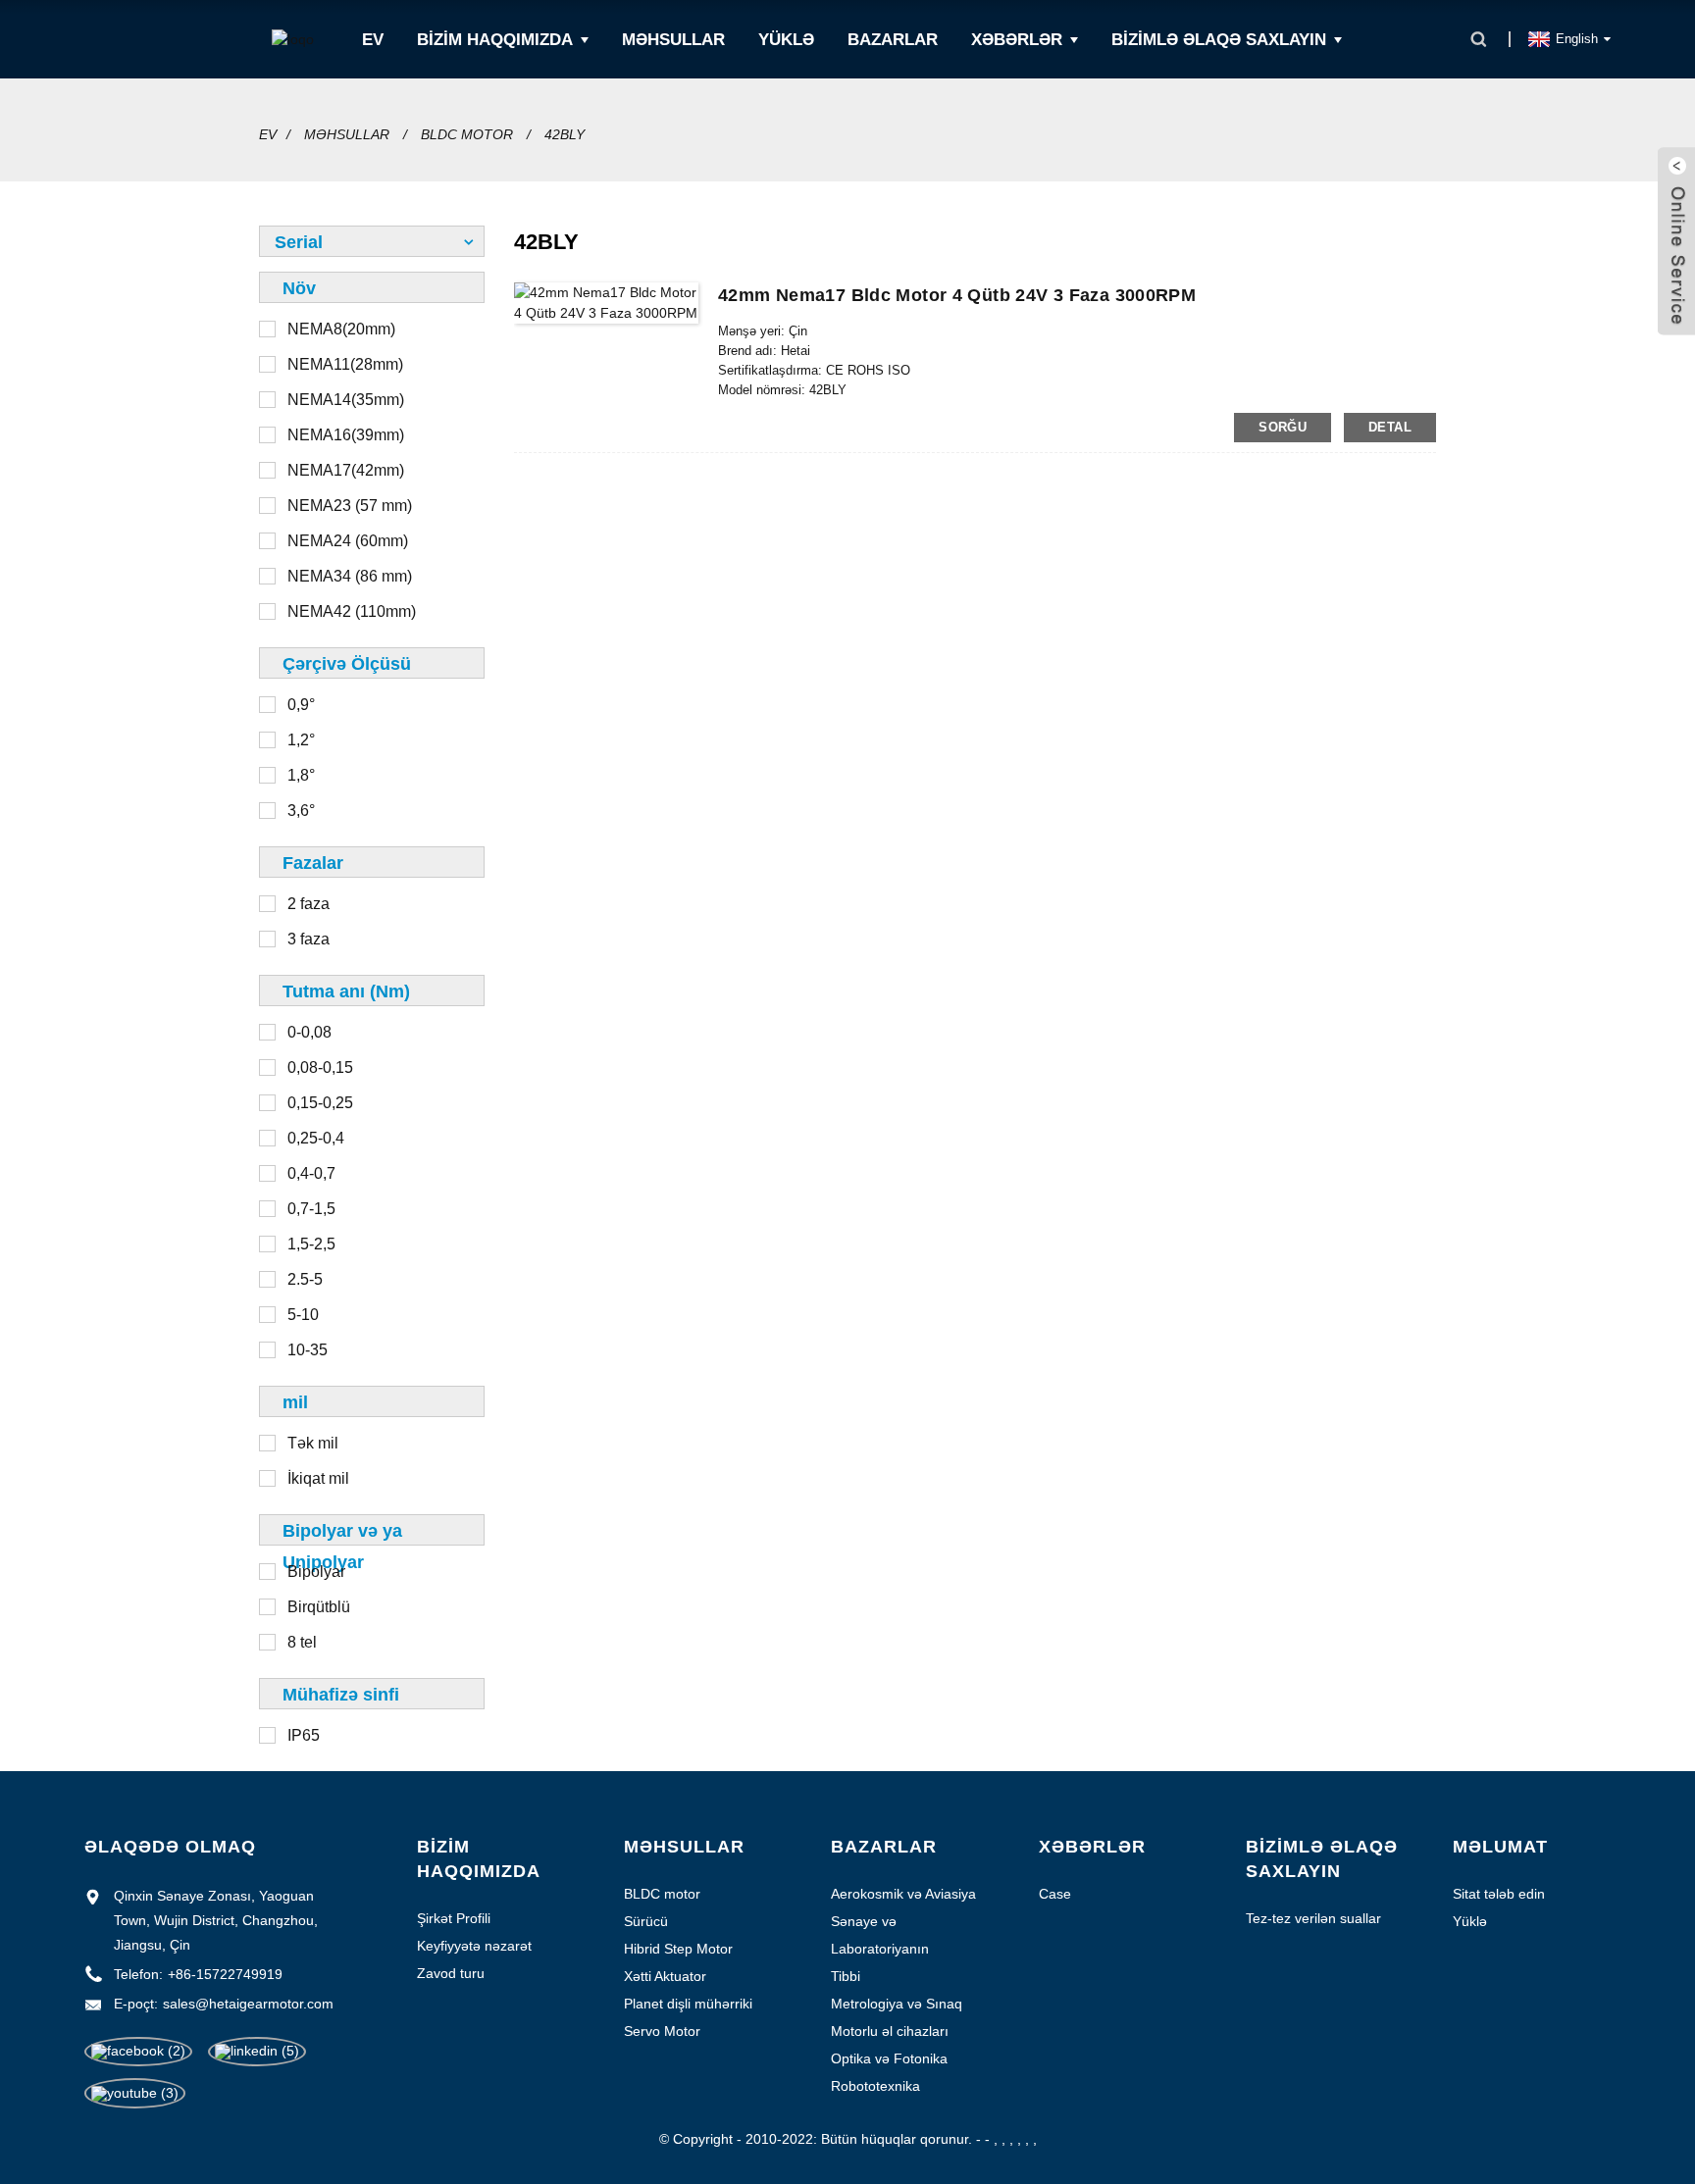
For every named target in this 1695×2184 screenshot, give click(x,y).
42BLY (565, 134)
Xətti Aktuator (665, 1976)
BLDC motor (467, 134)
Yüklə (786, 40)
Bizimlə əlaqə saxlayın (1219, 40)
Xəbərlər (1017, 40)
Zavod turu (451, 1973)
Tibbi (846, 1976)
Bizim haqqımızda (495, 40)
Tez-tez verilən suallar (1313, 1918)
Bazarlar (893, 40)
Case (1055, 1894)
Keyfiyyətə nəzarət (474, 1946)
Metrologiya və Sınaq (897, 2004)
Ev (373, 40)
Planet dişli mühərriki (688, 2004)
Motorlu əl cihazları (890, 2031)
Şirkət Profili (454, 1918)
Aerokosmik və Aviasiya (903, 1894)
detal (1390, 427)
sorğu (1283, 427)
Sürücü (646, 1921)
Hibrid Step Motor (678, 1949)
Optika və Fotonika (889, 2058)
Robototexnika (875, 2086)
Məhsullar (673, 40)
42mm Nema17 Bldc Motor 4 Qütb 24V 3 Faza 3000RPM (957, 295)
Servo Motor (662, 2031)
